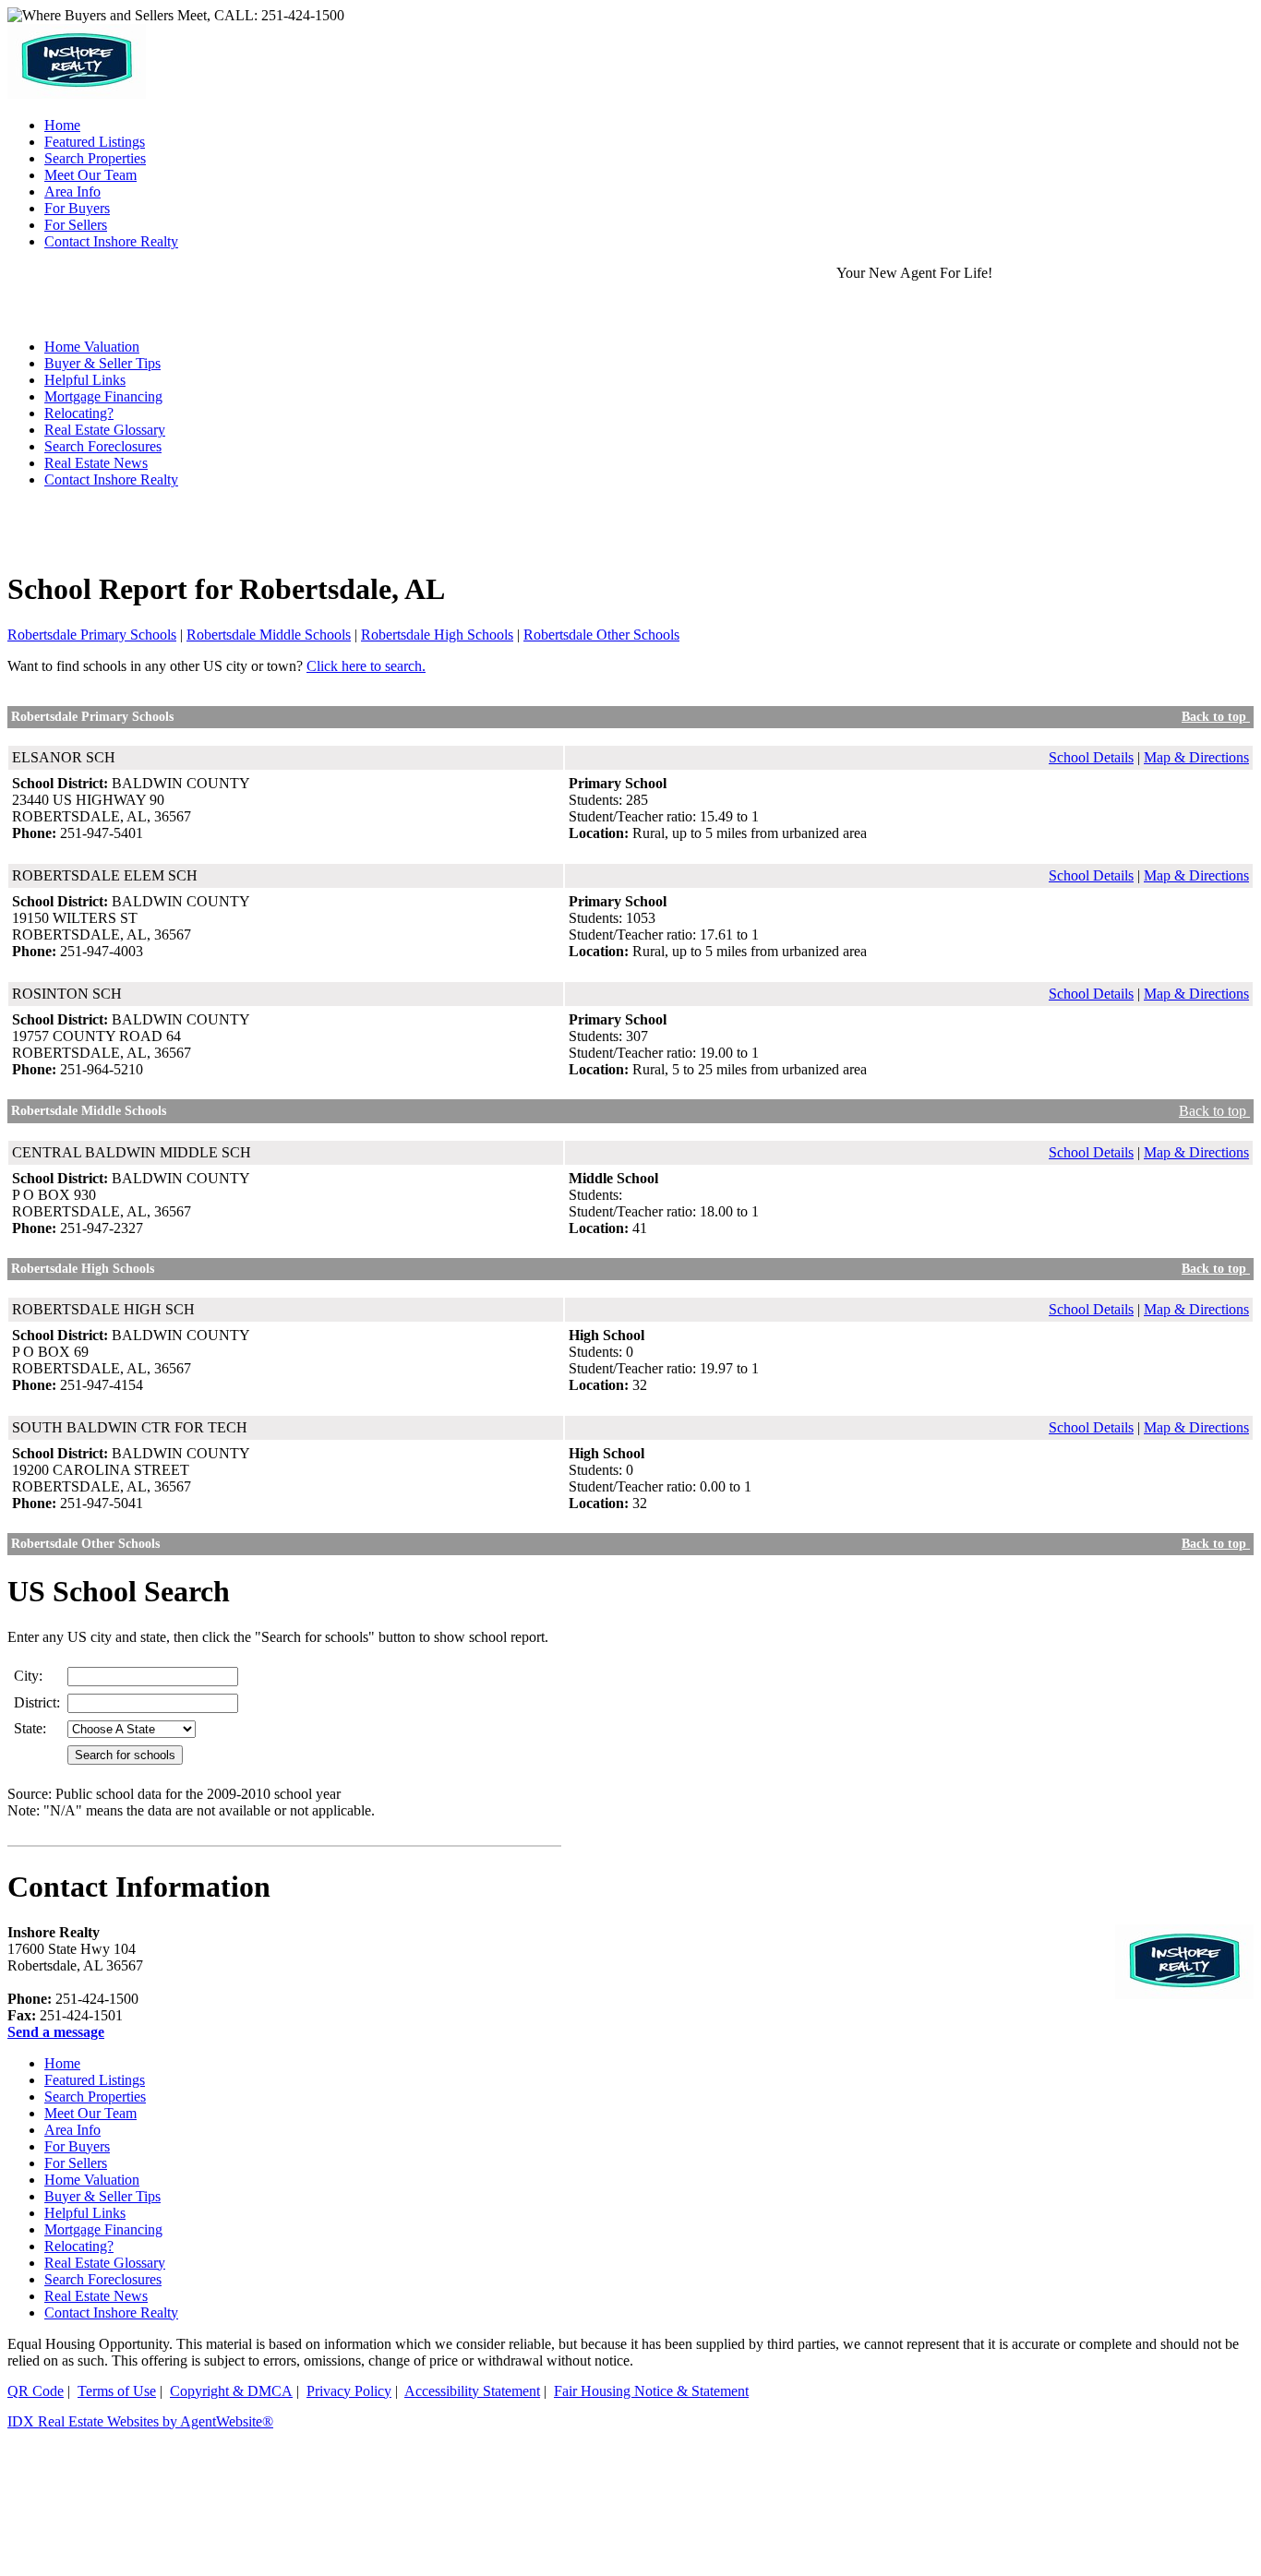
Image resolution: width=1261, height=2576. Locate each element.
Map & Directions (1196, 757)
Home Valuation (92, 2180)
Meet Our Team (90, 2113)
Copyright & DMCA (231, 2391)
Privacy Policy (349, 2391)
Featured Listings (95, 2080)
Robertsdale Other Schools (601, 635)
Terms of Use (117, 2391)
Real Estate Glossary (105, 430)
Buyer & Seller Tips (102, 363)
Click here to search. (366, 666)
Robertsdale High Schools (437, 635)
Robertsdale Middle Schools (269, 635)
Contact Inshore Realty (111, 479)
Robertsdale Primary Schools (92, 635)
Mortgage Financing (103, 396)
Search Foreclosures (103, 446)
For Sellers (76, 2163)
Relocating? (79, 413)
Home (62, 2063)
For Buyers (77, 2146)
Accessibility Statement (472, 2391)
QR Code (36, 2391)
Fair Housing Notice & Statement (651, 2391)
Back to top (1216, 717)
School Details (1091, 757)
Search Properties (95, 2097)
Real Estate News (96, 463)
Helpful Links (85, 380)
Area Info (72, 2130)
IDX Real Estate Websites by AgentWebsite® (140, 2421)
